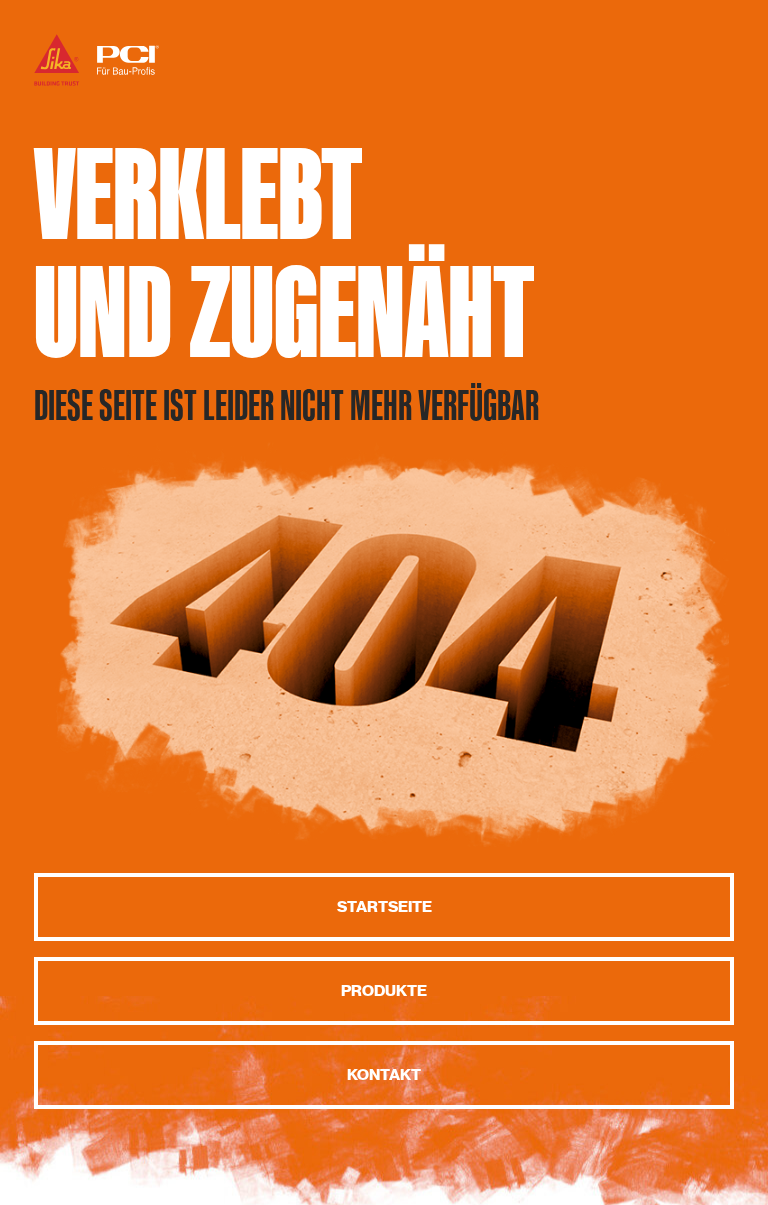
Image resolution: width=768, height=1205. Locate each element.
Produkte (384, 991)
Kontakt (384, 1075)
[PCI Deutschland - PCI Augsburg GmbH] (96, 84)
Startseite (384, 907)
